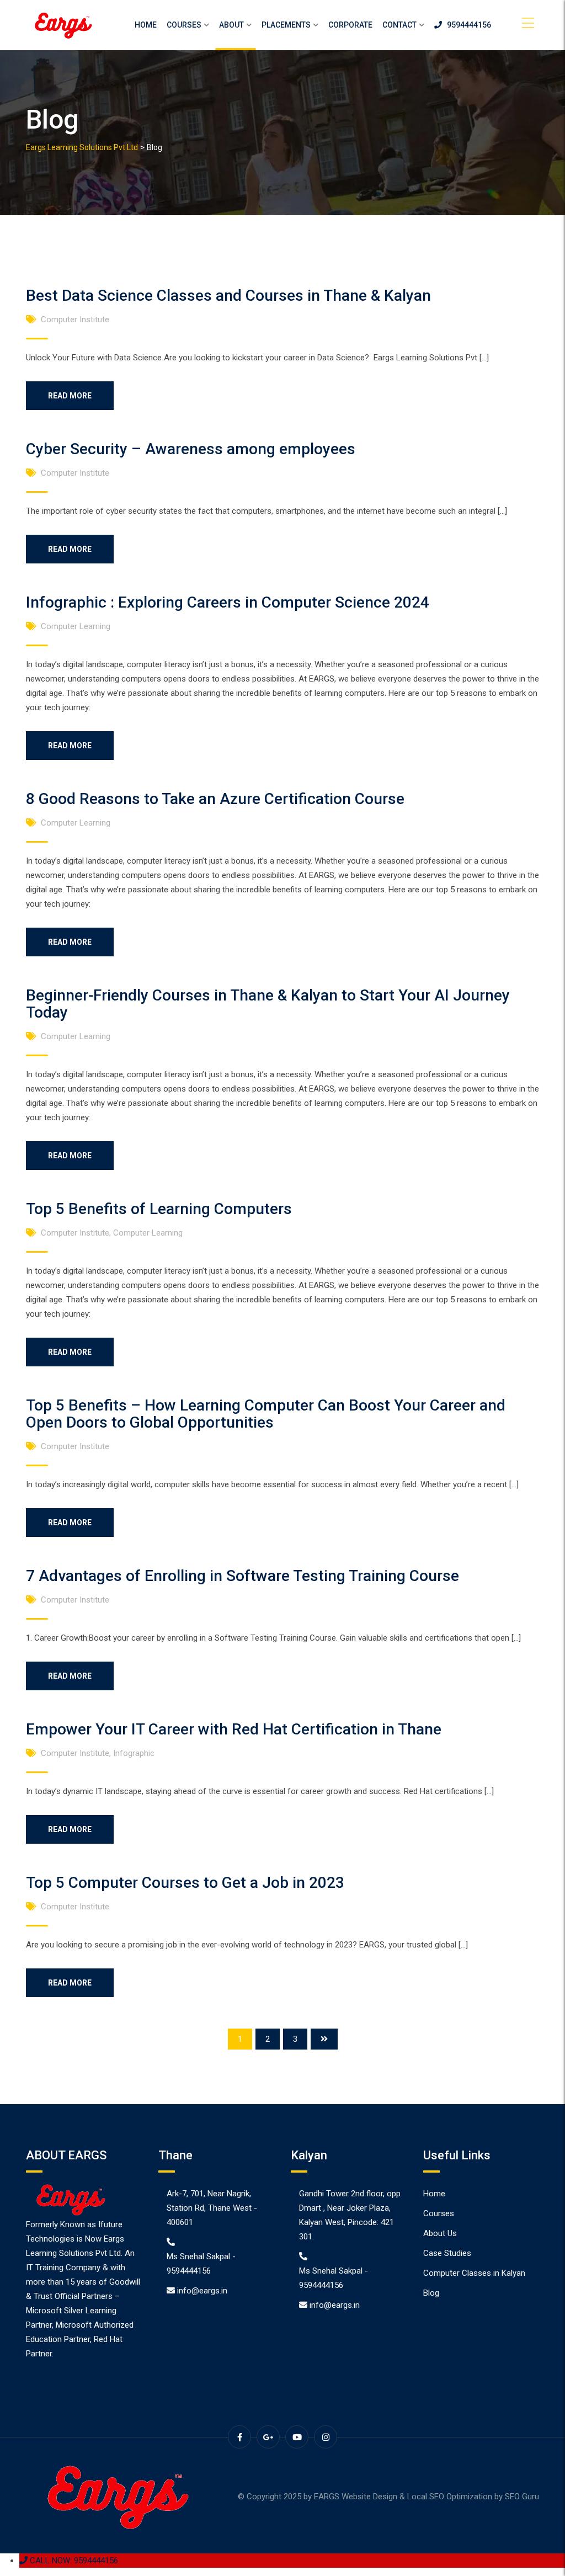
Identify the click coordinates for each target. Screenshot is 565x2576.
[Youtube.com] (297, 2437)
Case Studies (447, 2253)
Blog (431, 2293)
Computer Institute (75, 320)
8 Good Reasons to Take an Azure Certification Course (215, 799)
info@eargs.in (202, 2291)
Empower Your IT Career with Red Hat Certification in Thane (234, 1729)
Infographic (134, 1753)
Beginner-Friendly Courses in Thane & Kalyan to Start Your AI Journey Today (268, 1004)
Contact (399, 25)
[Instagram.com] (326, 2437)
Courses (184, 25)
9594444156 (467, 25)
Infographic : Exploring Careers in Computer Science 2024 (228, 602)
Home (146, 25)
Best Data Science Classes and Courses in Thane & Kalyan (228, 296)
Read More (70, 396)
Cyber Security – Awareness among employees (191, 449)
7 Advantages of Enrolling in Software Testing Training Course (242, 1576)
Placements (286, 25)
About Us (440, 2233)
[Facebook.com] (239, 2437)
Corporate (350, 25)
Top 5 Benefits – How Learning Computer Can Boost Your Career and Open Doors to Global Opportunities (266, 1414)
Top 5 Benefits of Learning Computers (159, 1209)
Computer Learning (76, 626)
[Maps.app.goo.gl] (268, 2437)
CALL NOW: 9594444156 (73, 2561)
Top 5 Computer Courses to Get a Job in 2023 (185, 1883)
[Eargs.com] (62, 25)
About (231, 25)
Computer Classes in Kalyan (474, 2273)
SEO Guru (522, 2497)
